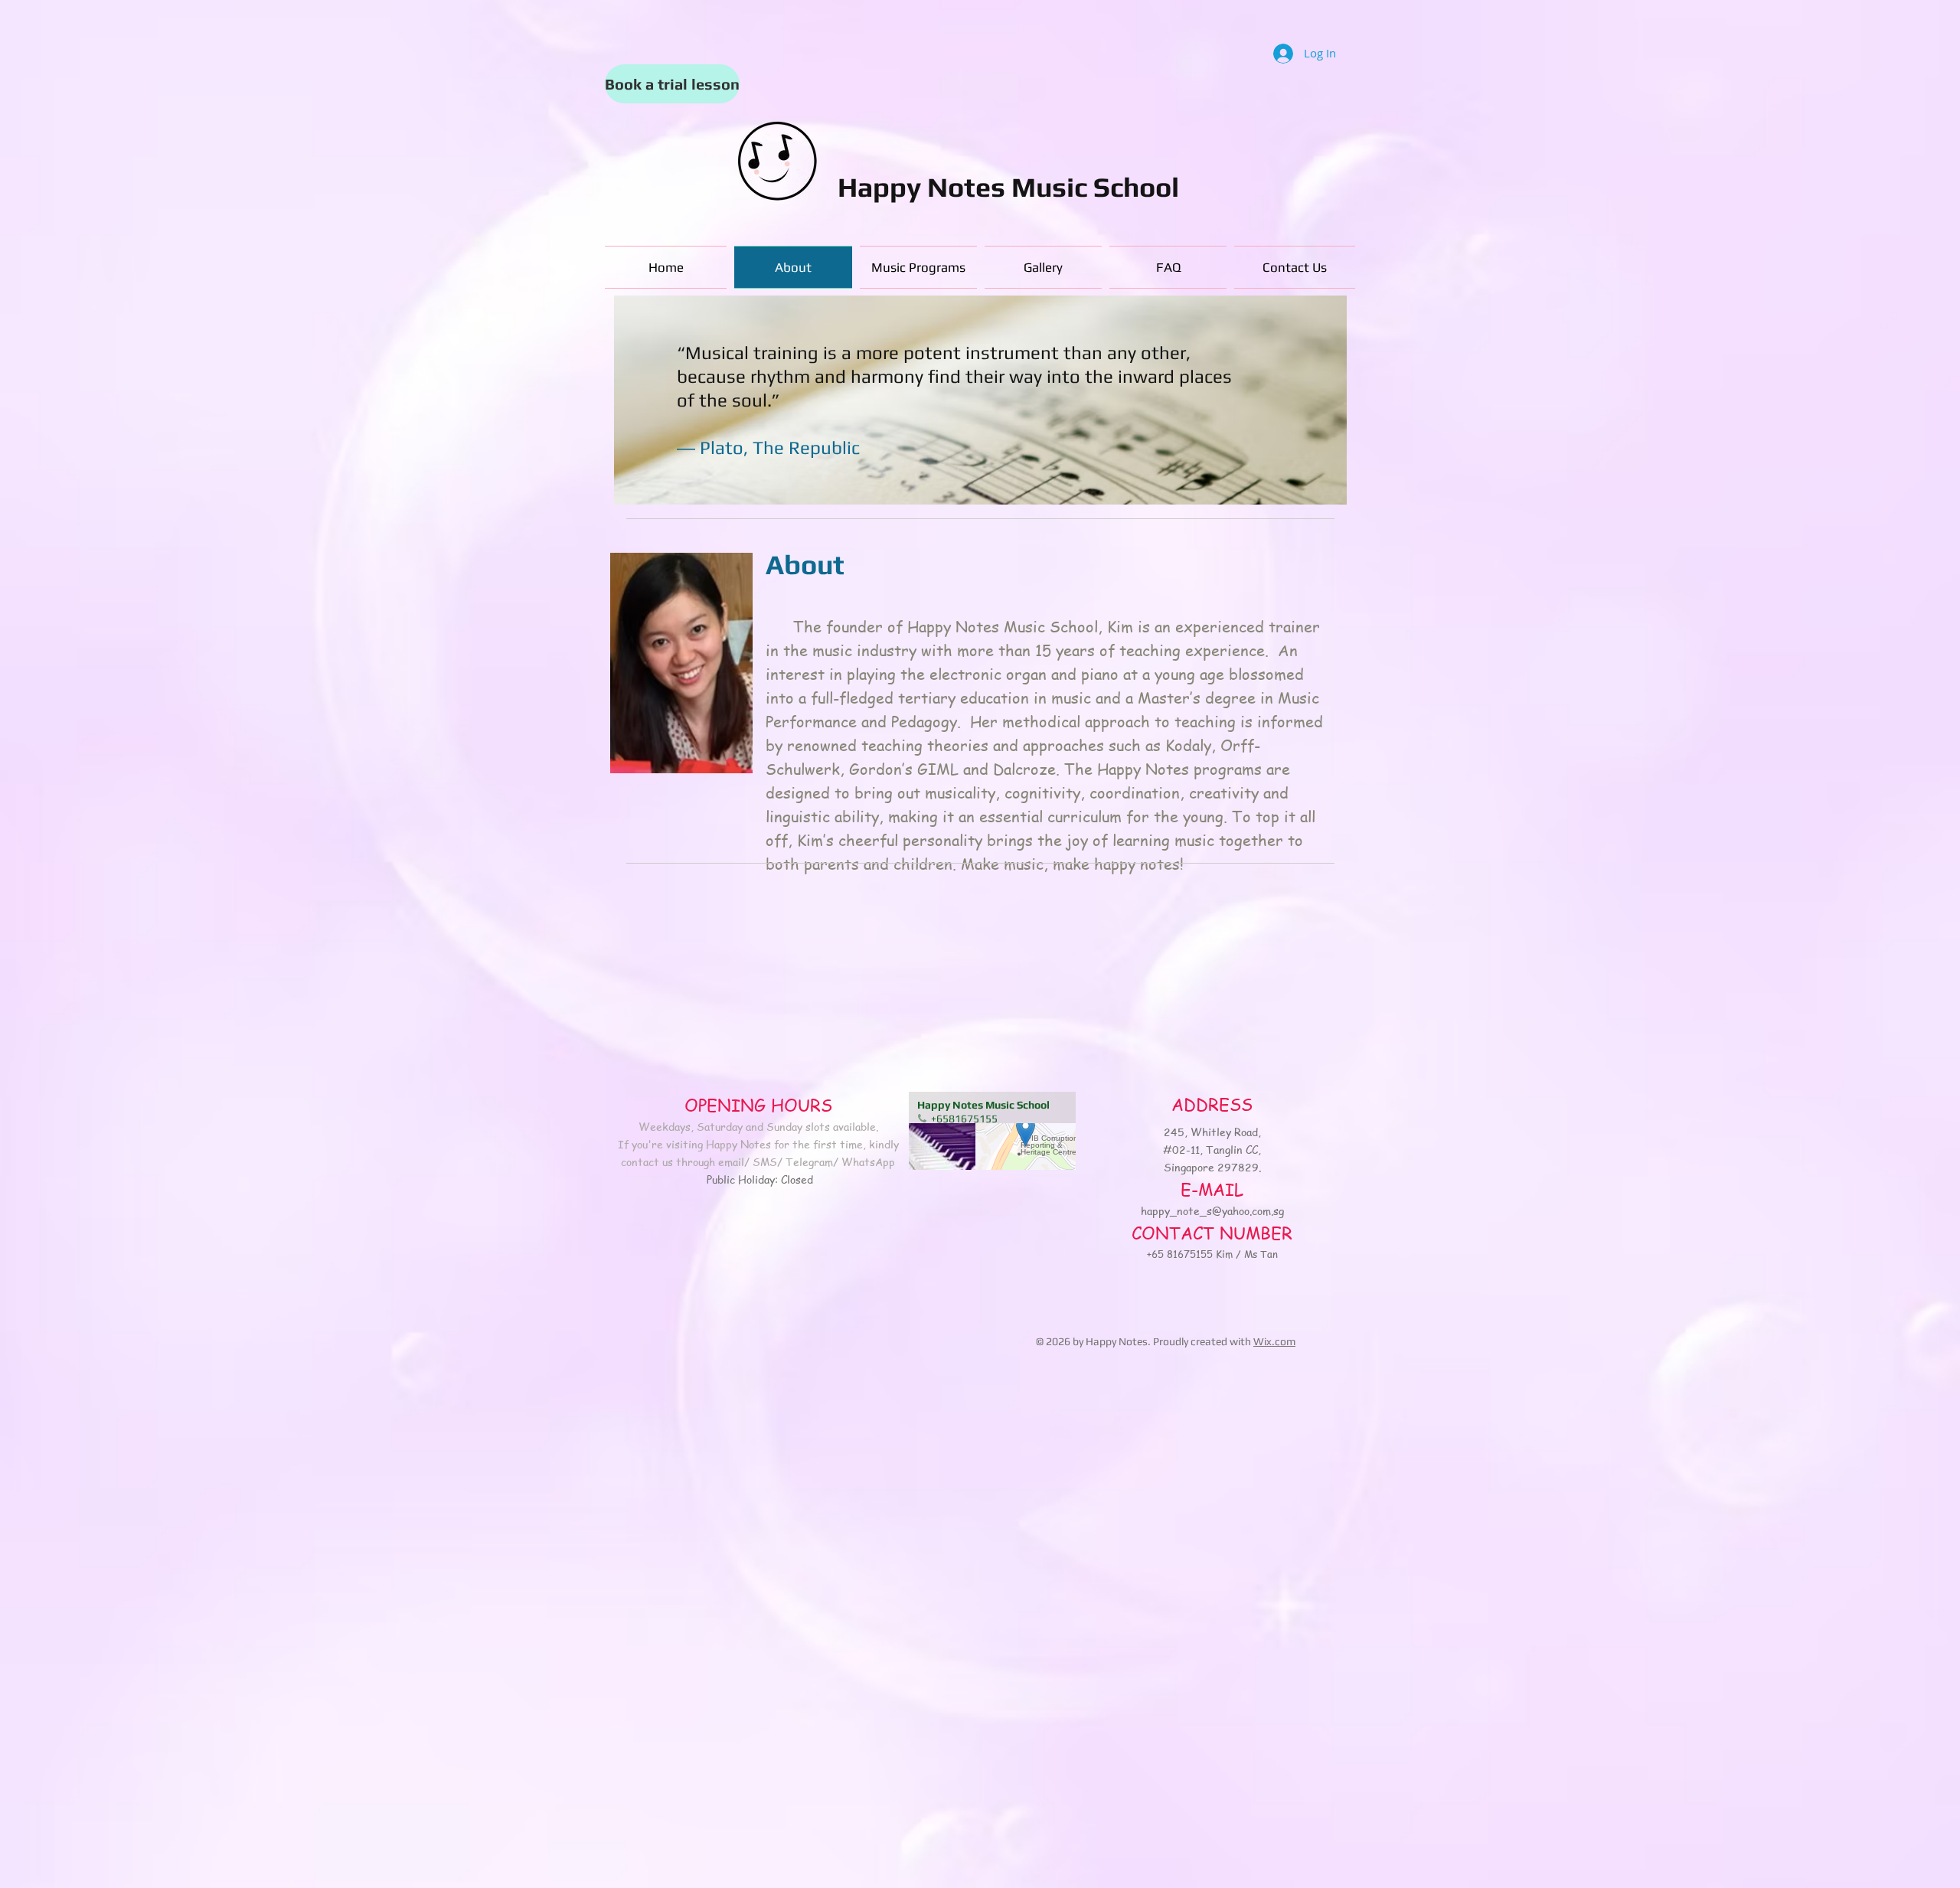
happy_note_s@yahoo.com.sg (1212, 1210)
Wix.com (1274, 1341)
